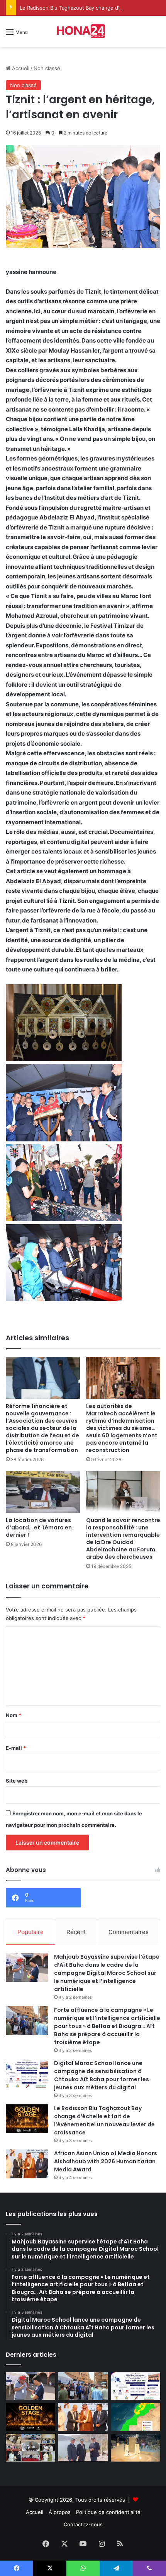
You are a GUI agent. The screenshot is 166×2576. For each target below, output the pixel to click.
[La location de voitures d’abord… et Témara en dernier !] (43, 1492)
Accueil (20, 68)
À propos (60, 2512)
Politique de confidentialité (108, 2512)
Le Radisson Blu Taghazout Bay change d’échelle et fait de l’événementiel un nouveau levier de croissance (104, 2120)
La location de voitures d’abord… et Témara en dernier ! (39, 1527)
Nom (14, 1715)
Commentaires (129, 1932)
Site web (17, 1781)
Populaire (30, 1932)
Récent (76, 1932)
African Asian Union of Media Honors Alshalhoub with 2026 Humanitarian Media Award (106, 2161)
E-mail (16, 1748)
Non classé (47, 68)
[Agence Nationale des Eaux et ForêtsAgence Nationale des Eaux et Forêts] (136, 2417)
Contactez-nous (83, 2524)
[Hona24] (83, 31)
